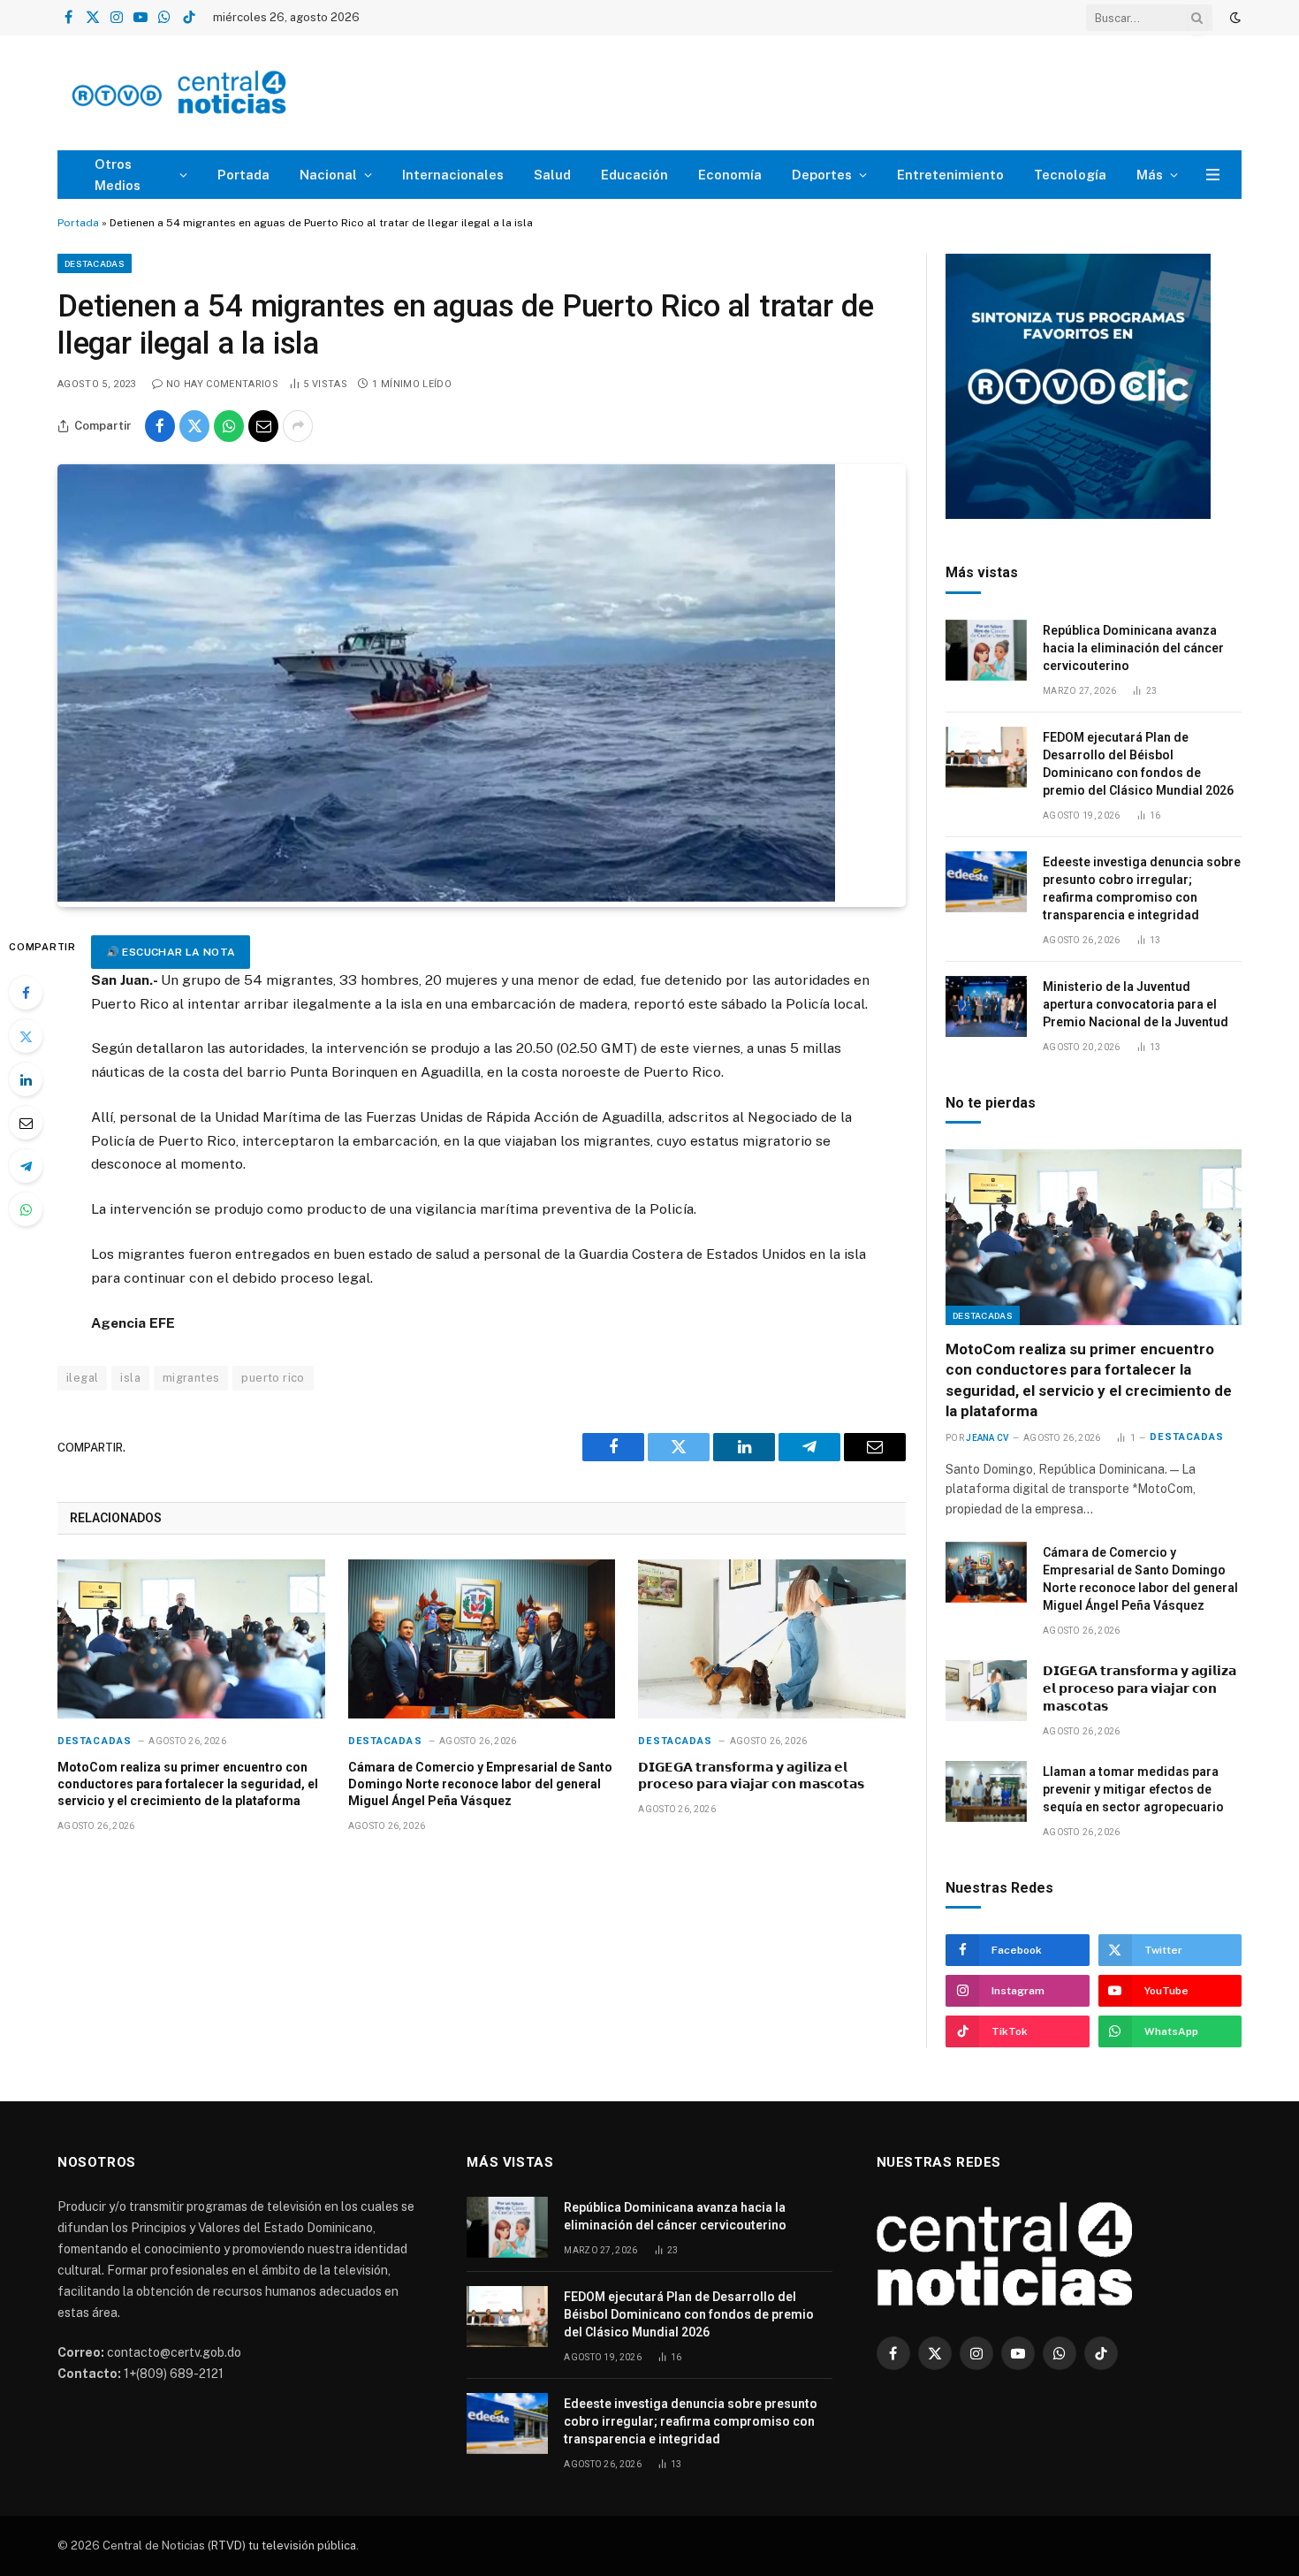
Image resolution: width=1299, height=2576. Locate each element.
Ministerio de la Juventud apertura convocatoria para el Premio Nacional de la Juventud (1136, 1004)
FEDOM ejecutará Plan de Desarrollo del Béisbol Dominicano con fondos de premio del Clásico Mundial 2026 (1138, 764)
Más (1150, 175)
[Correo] (26, 1123)
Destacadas (95, 263)
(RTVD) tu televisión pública (281, 2546)
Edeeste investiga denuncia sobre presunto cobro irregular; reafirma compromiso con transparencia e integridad (1142, 888)
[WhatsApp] (26, 1209)
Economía (730, 175)
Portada (243, 175)
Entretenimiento (950, 175)
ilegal (82, 1378)
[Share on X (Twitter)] (194, 426)
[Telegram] (26, 1166)
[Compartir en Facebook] (160, 426)
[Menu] (1213, 175)
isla (130, 1378)
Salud (552, 175)
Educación (634, 175)
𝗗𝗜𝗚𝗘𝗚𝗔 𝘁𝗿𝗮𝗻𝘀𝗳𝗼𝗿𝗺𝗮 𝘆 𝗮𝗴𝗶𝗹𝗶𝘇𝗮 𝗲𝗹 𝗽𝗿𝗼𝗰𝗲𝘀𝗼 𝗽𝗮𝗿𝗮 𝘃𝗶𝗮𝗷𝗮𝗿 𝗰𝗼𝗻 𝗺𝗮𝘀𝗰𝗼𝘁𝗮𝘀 (751, 1776)
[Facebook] (26, 993)
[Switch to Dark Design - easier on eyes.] (1234, 18)
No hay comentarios (222, 384)
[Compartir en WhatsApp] (229, 426)
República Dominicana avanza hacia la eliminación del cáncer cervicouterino (1133, 648)
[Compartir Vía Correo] (263, 426)
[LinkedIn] (26, 1079)
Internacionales (453, 175)
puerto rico (273, 1378)
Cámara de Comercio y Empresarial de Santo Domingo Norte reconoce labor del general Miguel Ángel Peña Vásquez (480, 1784)
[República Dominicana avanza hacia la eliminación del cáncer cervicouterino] (986, 650)
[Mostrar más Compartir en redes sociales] (298, 426)
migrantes (191, 1378)
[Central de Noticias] (231, 93)
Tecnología (1070, 175)
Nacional (328, 175)
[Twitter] (26, 1036)
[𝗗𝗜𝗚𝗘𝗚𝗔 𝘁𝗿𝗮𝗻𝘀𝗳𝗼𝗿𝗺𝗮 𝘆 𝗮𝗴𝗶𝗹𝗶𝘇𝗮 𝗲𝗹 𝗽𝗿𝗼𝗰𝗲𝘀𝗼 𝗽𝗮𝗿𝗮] (772, 1639)
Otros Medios (118, 175)
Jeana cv (987, 1438)
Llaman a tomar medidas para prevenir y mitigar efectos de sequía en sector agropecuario (1133, 1789)
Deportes (822, 175)
